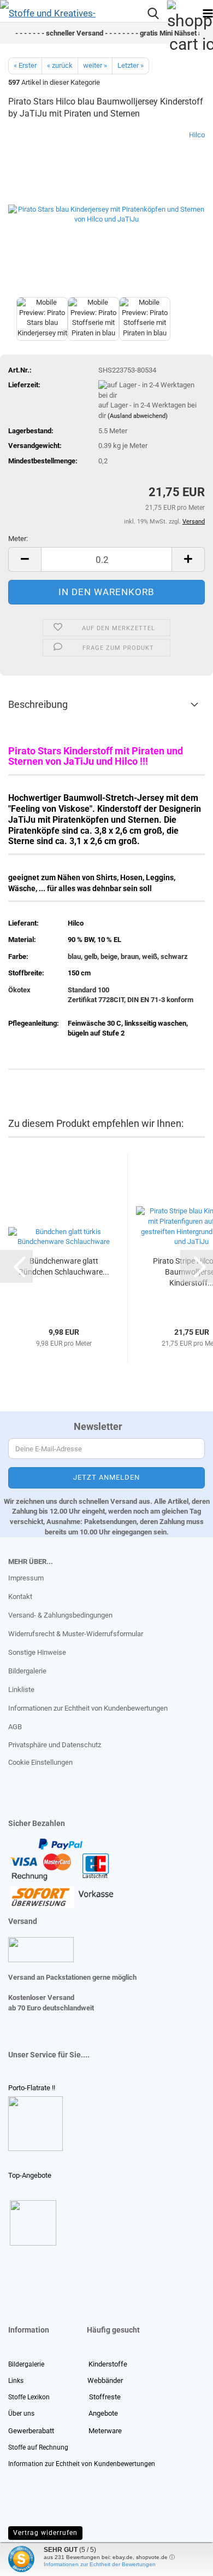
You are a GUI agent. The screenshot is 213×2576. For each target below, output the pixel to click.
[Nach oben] (30, 2560)
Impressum (26, 1578)
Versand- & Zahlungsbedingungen (60, 1615)
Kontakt (20, 1597)
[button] (25, 559)
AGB (15, 1727)
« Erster (25, 65)
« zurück (60, 65)
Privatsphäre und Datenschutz (55, 1745)
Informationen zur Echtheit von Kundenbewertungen (88, 1708)
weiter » (95, 65)
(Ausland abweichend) (138, 416)
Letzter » (131, 65)
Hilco (197, 135)
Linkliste (21, 1690)
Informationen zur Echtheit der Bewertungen (100, 2564)
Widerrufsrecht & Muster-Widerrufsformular (76, 1634)
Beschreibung (38, 704)
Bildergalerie (27, 1671)
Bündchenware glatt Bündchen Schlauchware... (64, 1266)
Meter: (18, 539)
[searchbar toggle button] (153, 14)
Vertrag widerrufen (45, 2533)
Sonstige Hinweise (37, 1652)
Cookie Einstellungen (40, 1762)
